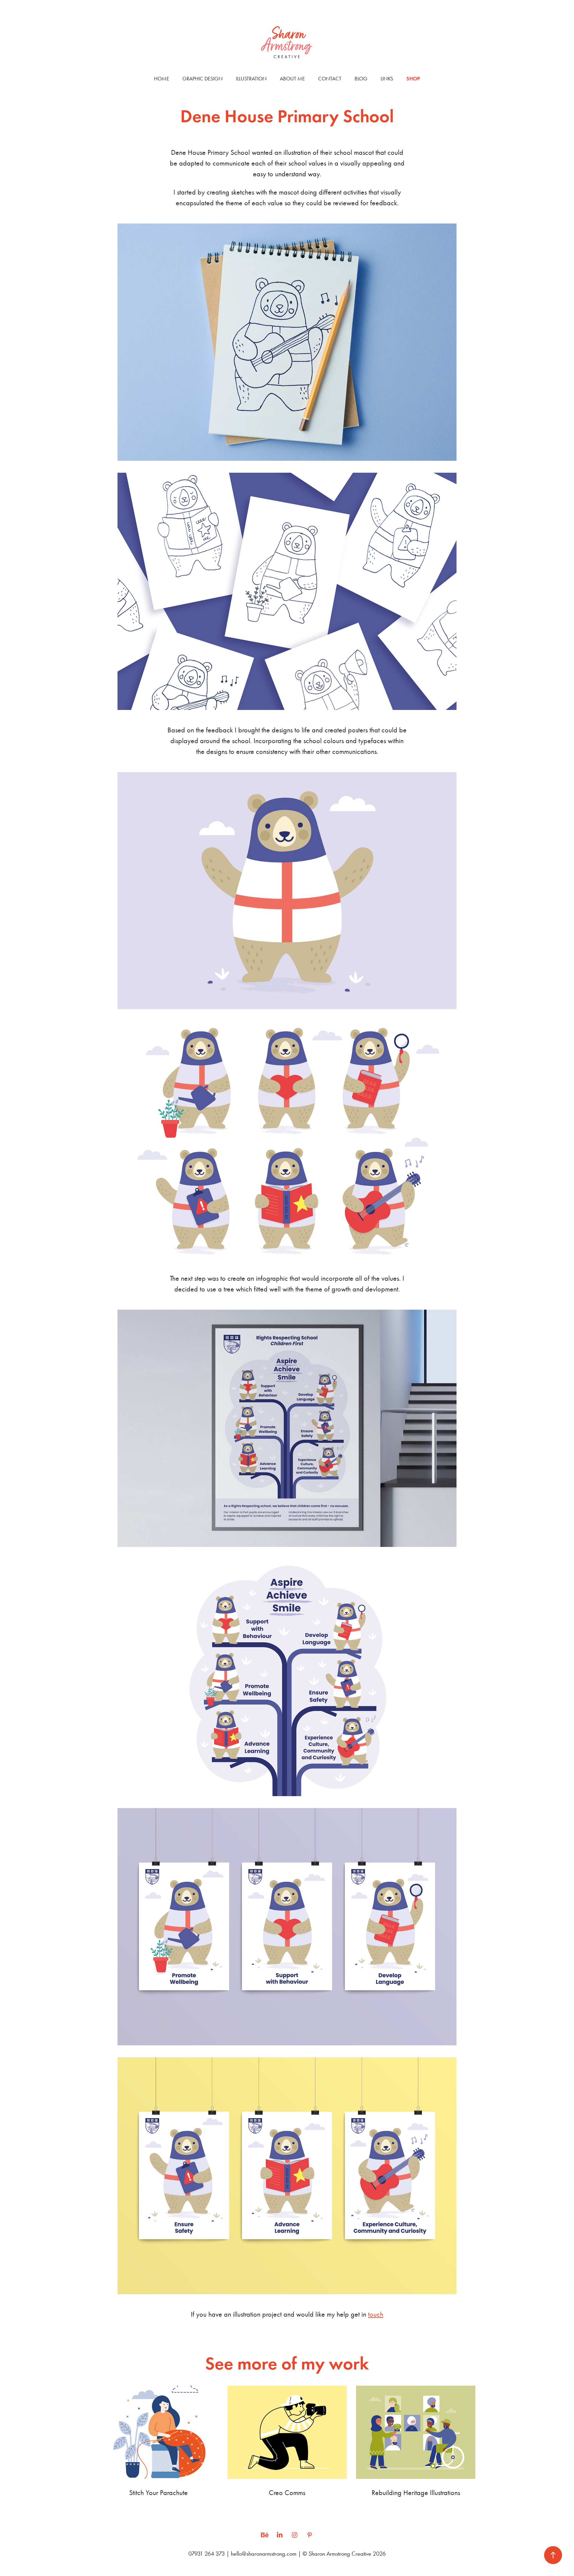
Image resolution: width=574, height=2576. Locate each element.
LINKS (387, 79)
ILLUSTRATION (251, 79)
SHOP (413, 79)
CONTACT (330, 79)
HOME (162, 79)
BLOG (361, 79)
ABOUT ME (292, 79)
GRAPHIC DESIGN (203, 79)
